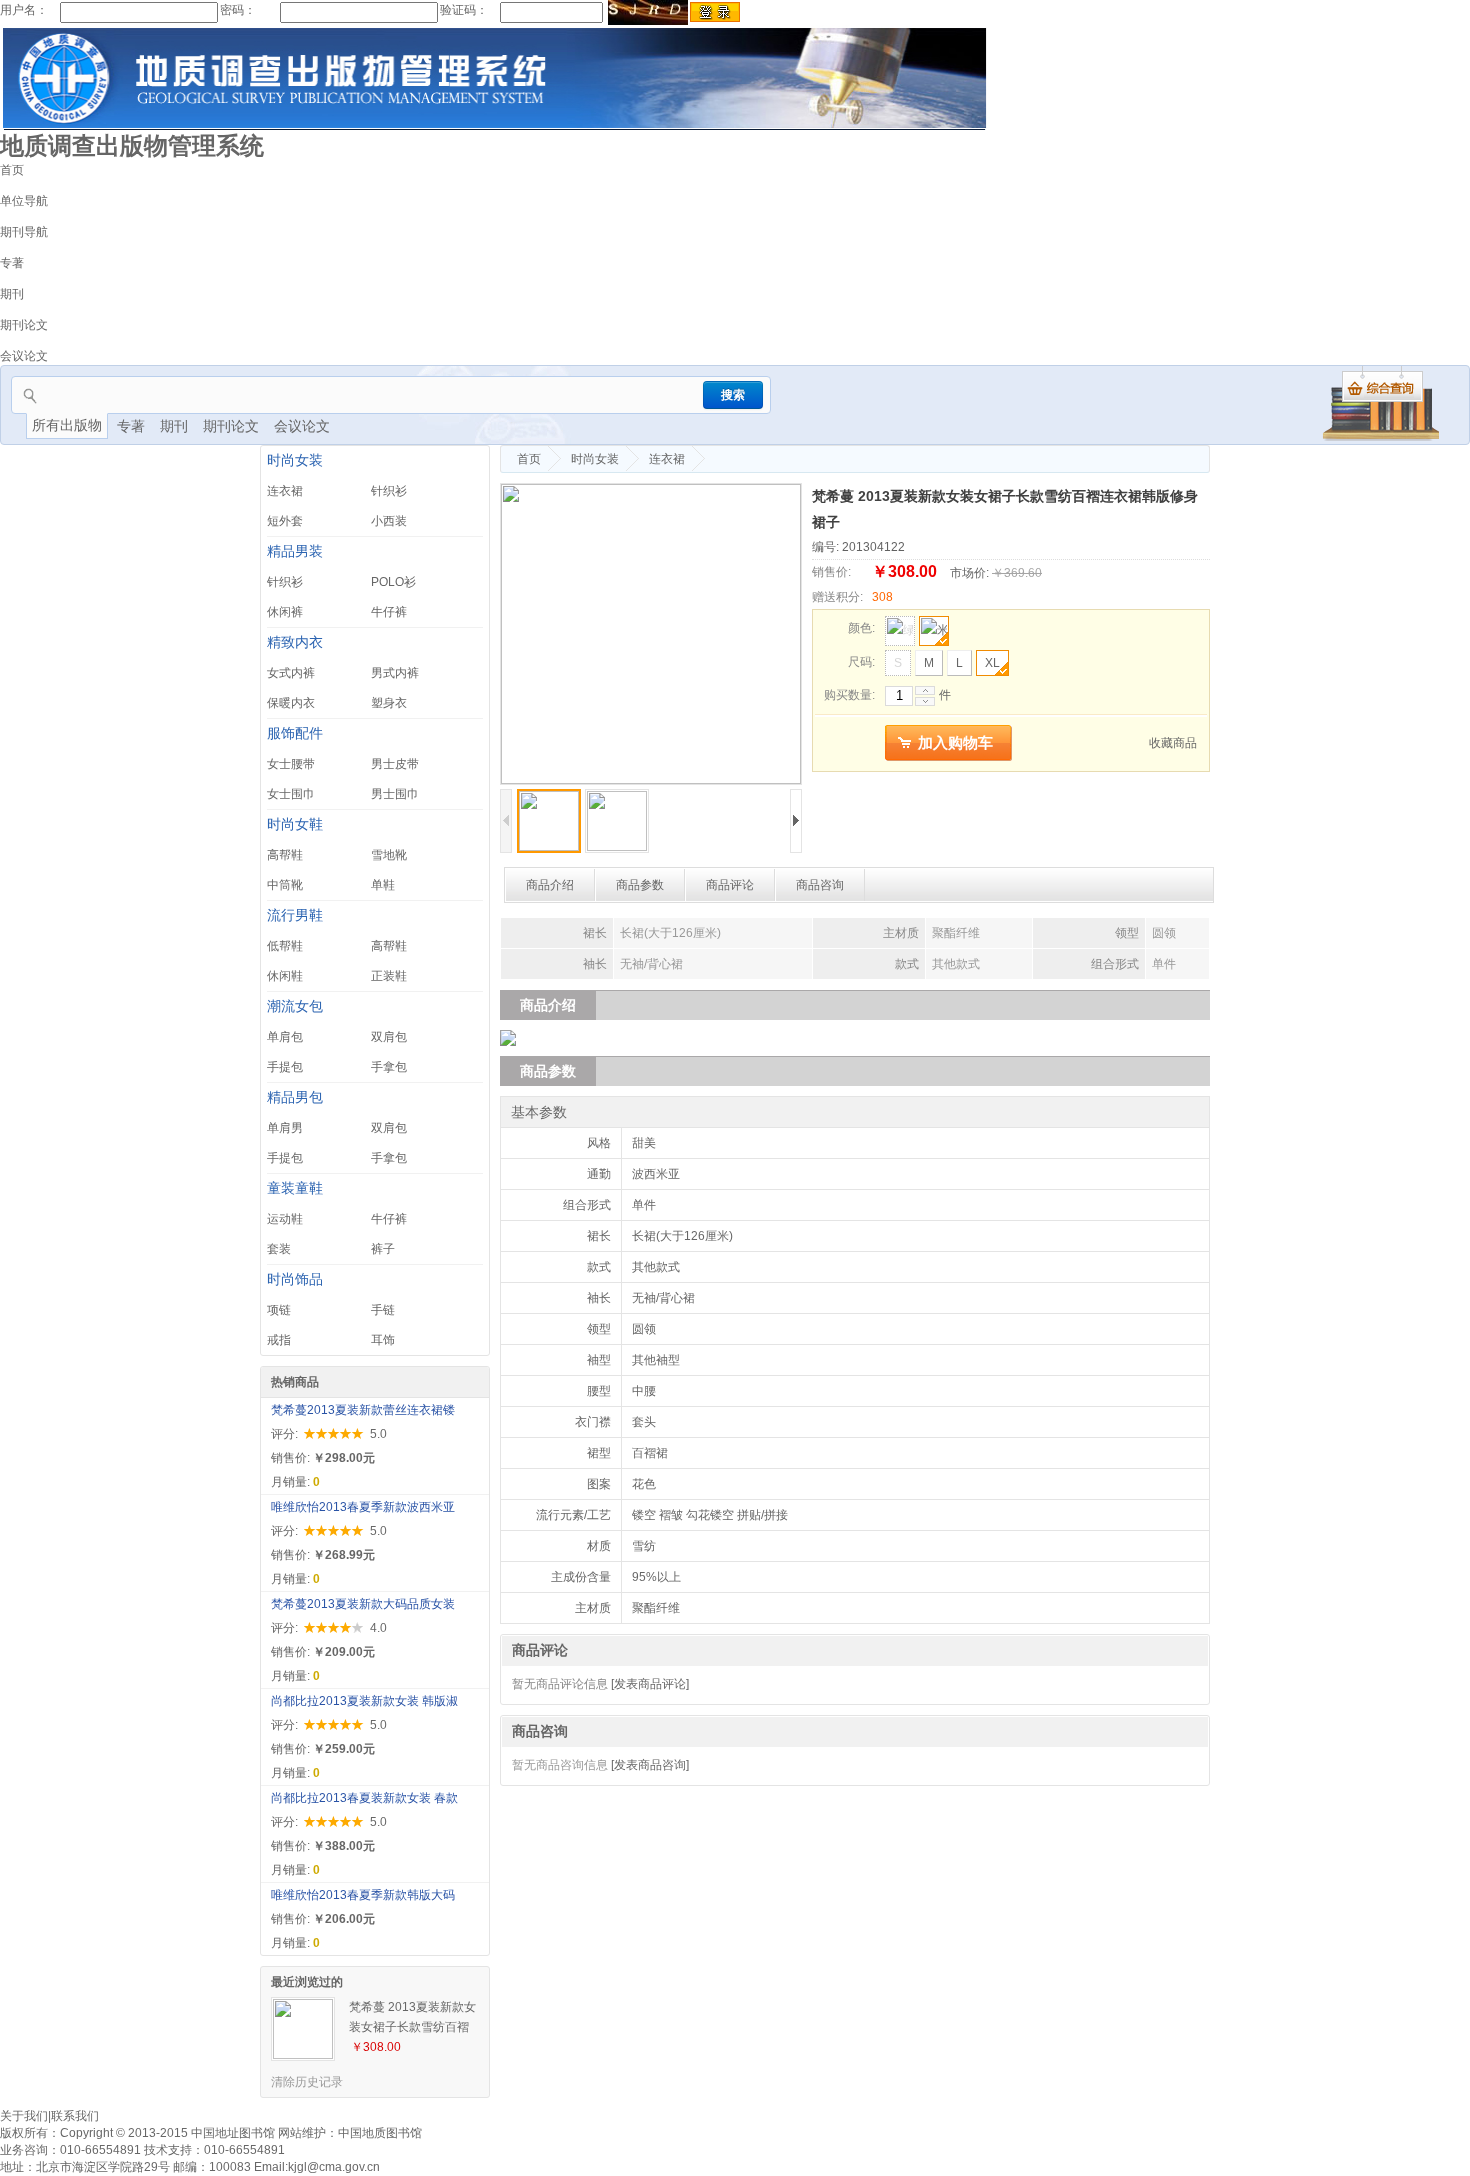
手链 (383, 1310)
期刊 (12, 294)
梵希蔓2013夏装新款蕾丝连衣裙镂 (363, 1410)
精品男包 (295, 1097)
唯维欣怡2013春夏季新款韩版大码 (363, 1895)
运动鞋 (285, 1219)
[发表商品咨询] (650, 1765)
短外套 (285, 521)
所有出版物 (67, 425)
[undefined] (651, 634)
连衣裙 (285, 491)
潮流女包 (295, 1006)
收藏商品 (1173, 743)
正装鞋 (389, 976)
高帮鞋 (285, 855)
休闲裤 (285, 612)
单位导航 (24, 201)
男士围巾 (395, 794)
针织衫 (389, 491)
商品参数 (640, 885)
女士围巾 (291, 794)
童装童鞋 (295, 1188)
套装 (279, 1249)
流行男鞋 (295, 915)
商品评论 (730, 885)
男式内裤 (395, 673)
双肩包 (389, 1037)
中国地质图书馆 (380, 2133)
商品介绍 (550, 885)
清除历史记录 (307, 2082)
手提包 (285, 1067)
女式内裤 (291, 673)
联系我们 (75, 2116)
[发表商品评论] (650, 1684)
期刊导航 (24, 232)
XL (992, 663)
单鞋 (383, 885)
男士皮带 (395, 764)
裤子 (383, 1249)
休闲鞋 (285, 976)
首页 (12, 170)
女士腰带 (291, 764)
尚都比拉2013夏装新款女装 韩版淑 (364, 1701)
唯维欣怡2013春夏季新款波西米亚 (363, 1507)
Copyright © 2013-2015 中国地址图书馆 (167, 2133)
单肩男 (285, 1128)
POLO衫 (393, 582)
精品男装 (295, 551)
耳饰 (383, 1340)
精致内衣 (295, 642)
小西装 (389, 521)
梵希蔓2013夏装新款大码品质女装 (363, 1604)
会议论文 (24, 356)
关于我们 (24, 2116)
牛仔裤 (389, 612)
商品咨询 (820, 885)
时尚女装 (295, 460)
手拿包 (389, 1067)
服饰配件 (295, 733)
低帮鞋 (285, 946)
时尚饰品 (295, 1279)
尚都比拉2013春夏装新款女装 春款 (364, 1798)
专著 (12, 263)
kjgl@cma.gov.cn (334, 2167)
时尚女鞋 (295, 824)
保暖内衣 (291, 703)
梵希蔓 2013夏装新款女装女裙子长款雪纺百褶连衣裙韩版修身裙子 (412, 2018)
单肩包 (285, 1037)
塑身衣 (389, 703)
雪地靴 (389, 855)
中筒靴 (285, 885)
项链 (279, 1310)
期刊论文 (24, 325)
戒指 (279, 1340)
